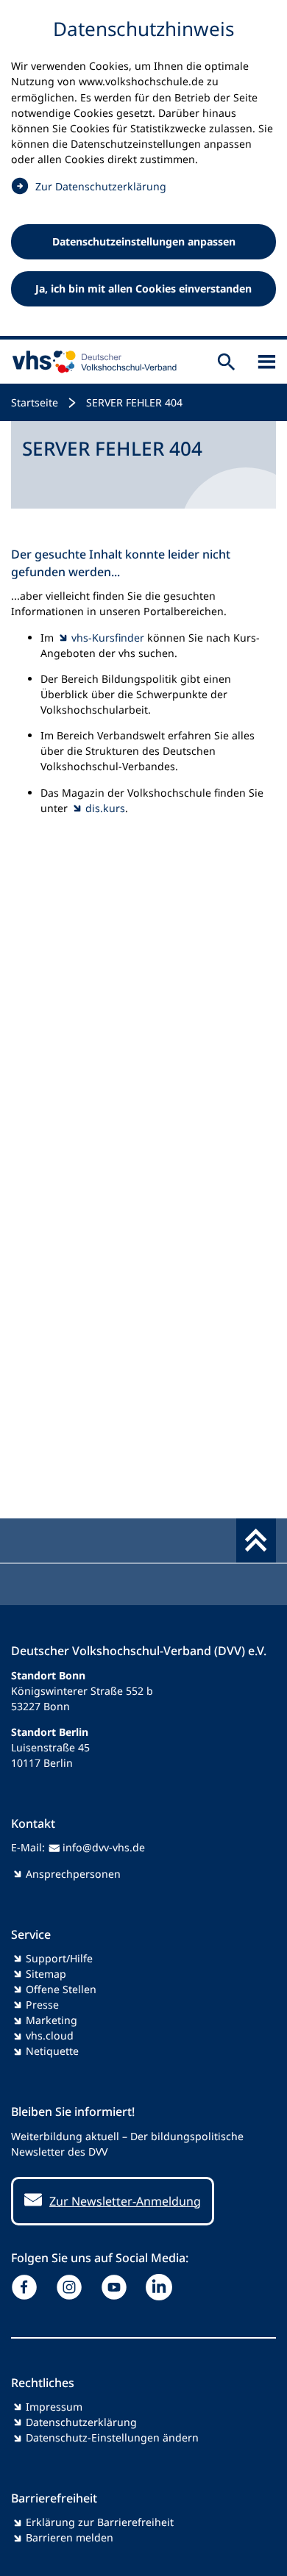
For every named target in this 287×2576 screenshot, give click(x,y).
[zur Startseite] (91, 362)
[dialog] (143, 170)
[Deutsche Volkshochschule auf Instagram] (72, 2287)
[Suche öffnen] (226, 362)
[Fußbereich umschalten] (256, 1540)
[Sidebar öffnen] (267, 362)
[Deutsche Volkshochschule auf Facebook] (28, 2287)
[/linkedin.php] (162, 2287)
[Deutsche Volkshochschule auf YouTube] (117, 2287)
